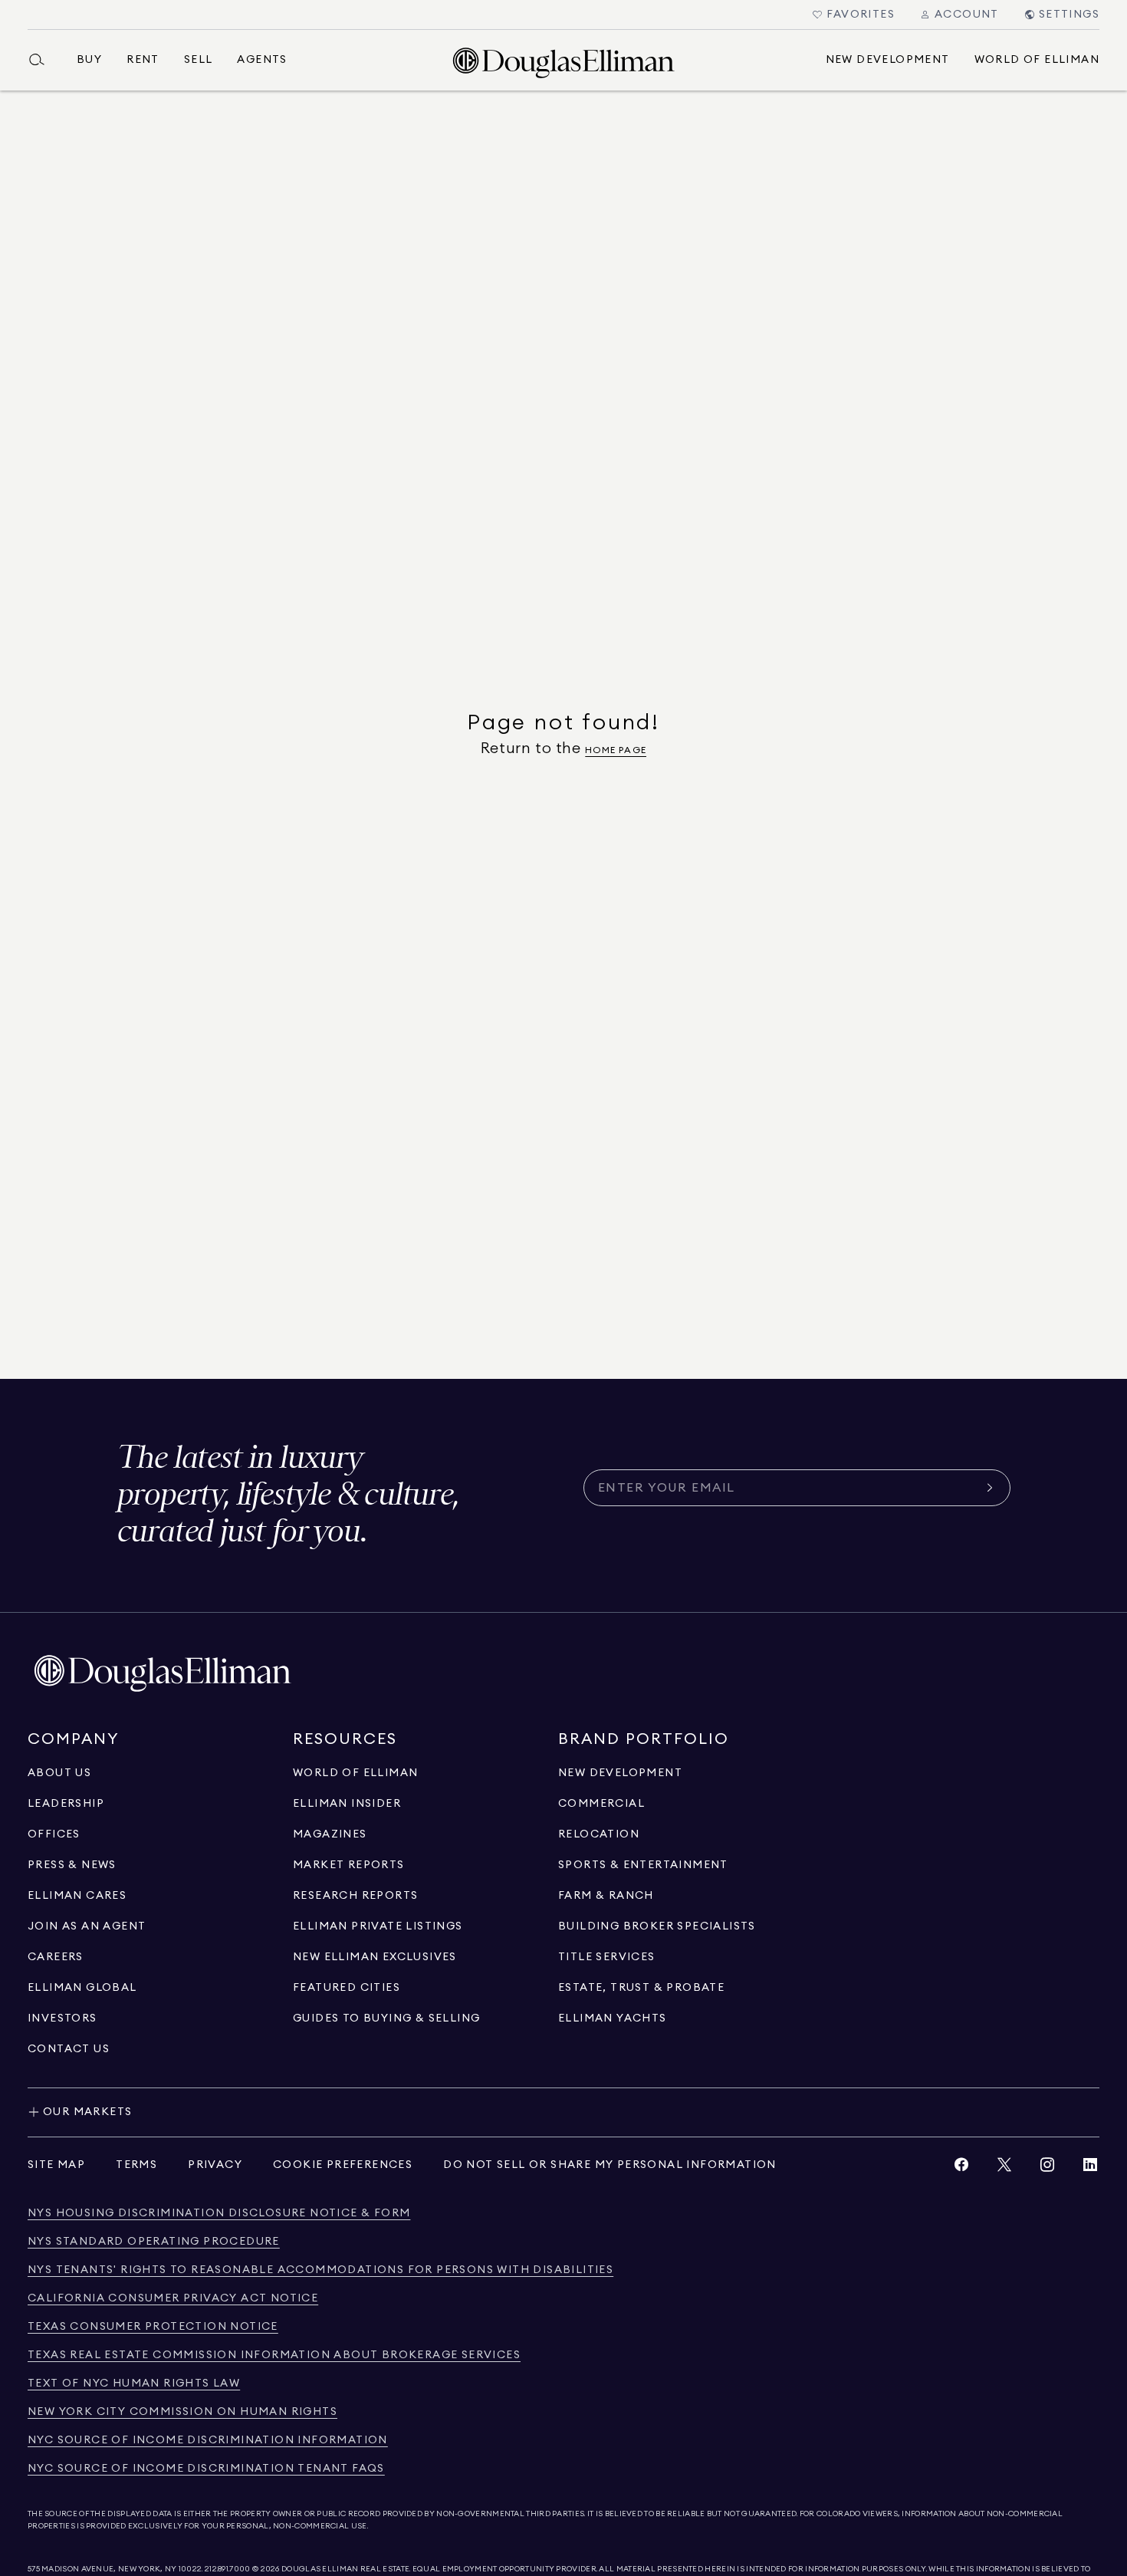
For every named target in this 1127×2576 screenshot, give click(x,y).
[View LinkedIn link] (1090, 2168)
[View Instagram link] (1047, 2168)
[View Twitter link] (1004, 2168)
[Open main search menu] (43, 60)
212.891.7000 (228, 2569)
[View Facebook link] (961, 2168)
